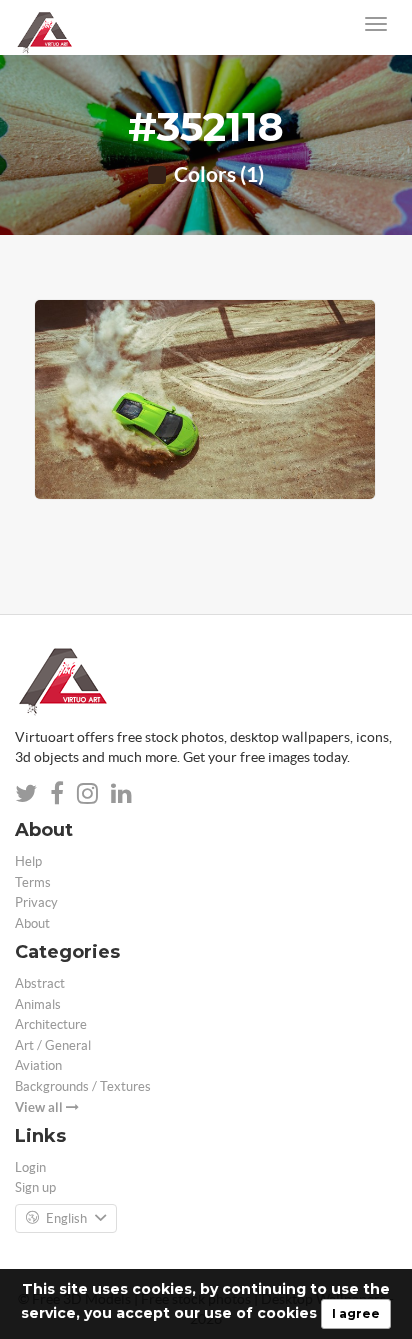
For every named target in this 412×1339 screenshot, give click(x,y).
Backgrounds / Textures (83, 1086)
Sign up (35, 1187)
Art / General (53, 1045)
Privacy (36, 902)
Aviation (38, 1065)
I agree (356, 1313)
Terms (33, 882)
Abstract (40, 983)
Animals (38, 1004)
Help (28, 861)
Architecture (51, 1024)
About (32, 923)
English (66, 1218)
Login (30, 1167)
